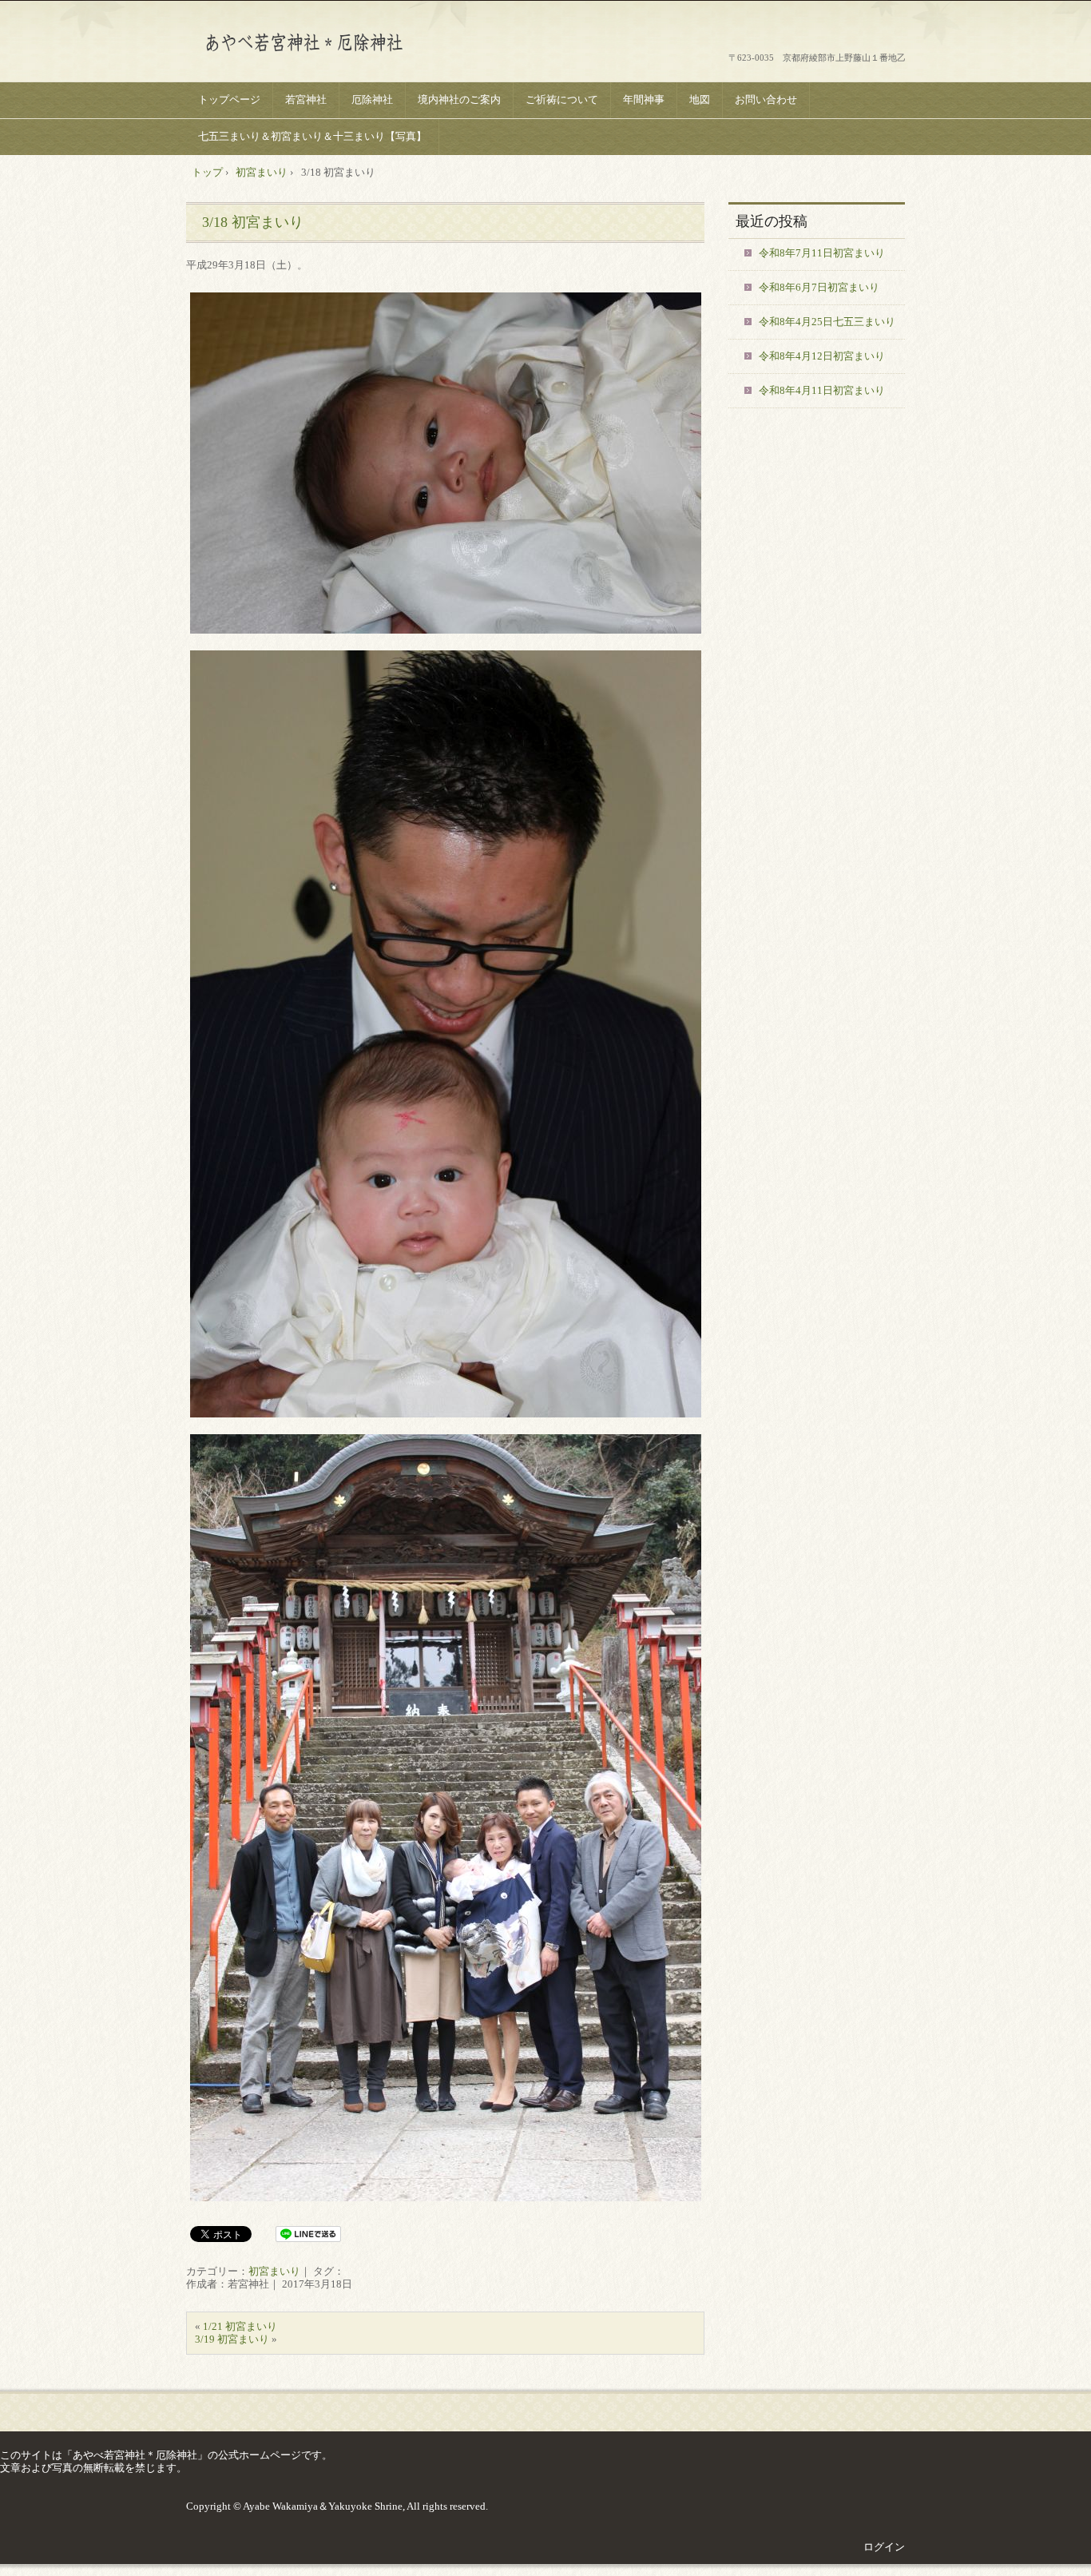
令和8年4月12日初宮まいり (822, 356)
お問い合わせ (766, 99)
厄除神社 (372, 99)
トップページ (229, 99)
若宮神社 (306, 99)
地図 (700, 99)
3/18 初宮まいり (253, 222)
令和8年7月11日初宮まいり (822, 253)
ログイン (884, 2547)
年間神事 (644, 99)
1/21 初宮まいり (240, 2326)
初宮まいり (274, 2271)
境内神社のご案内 (459, 99)
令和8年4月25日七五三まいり (827, 322)
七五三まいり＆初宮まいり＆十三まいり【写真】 (312, 136)
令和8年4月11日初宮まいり (822, 390)
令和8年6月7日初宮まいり (819, 287)
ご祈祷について (562, 99)
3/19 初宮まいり (232, 2339)
